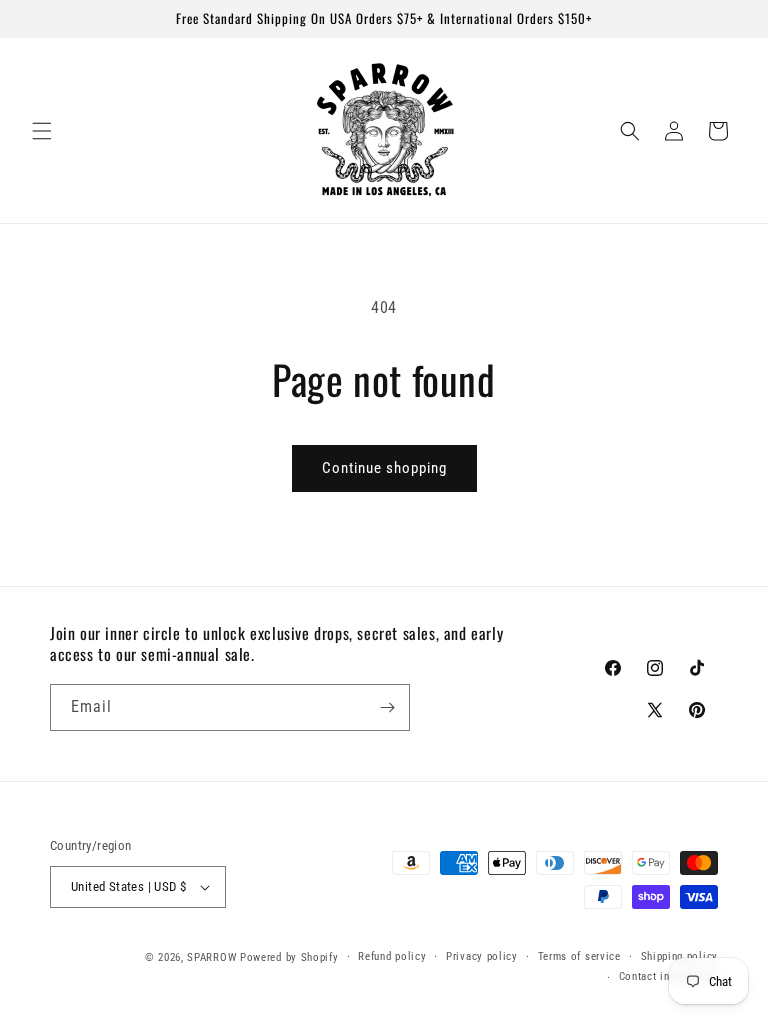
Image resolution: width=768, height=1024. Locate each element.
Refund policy (392, 956)
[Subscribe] (387, 707)
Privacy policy (482, 956)
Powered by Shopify (289, 957)
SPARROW (211, 957)
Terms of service (579, 956)
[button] (42, 131)
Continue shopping (384, 468)
